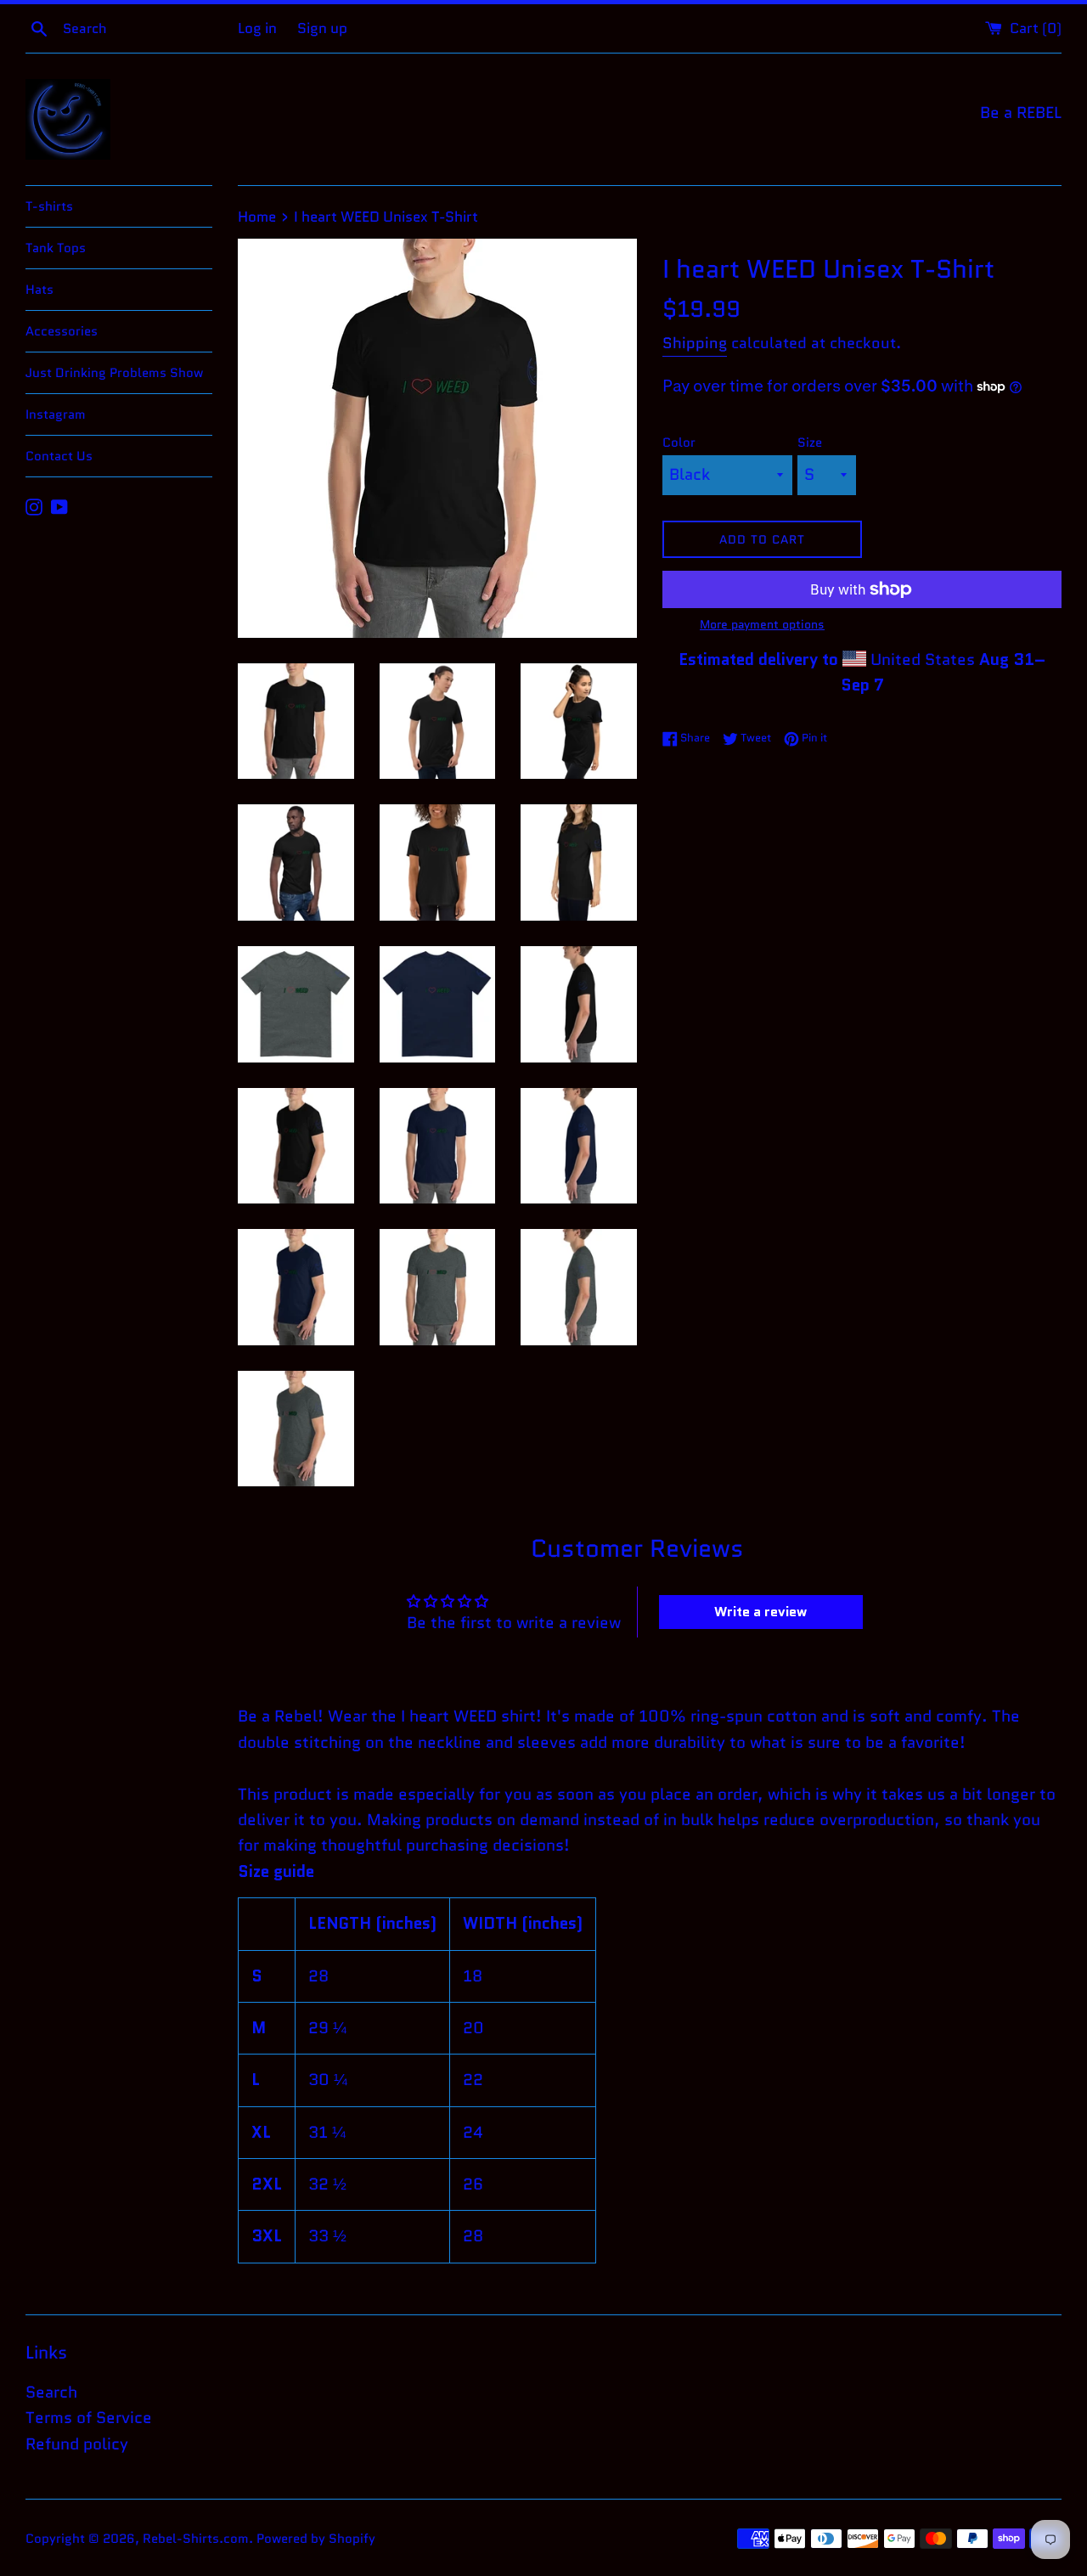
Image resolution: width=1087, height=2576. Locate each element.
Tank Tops (56, 248)
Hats (39, 290)
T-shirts (49, 206)
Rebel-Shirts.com (196, 2539)
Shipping (695, 343)
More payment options (762, 624)
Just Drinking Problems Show (114, 373)
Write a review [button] (760, 1612)
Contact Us (59, 456)
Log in (257, 28)
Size (810, 442)
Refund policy (77, 2444)
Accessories (62, 331)
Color (679, 442)
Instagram (56, 414)
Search (51, 2392)
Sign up (322, 28)
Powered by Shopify (316, 2539)
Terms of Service (89, 2418)
